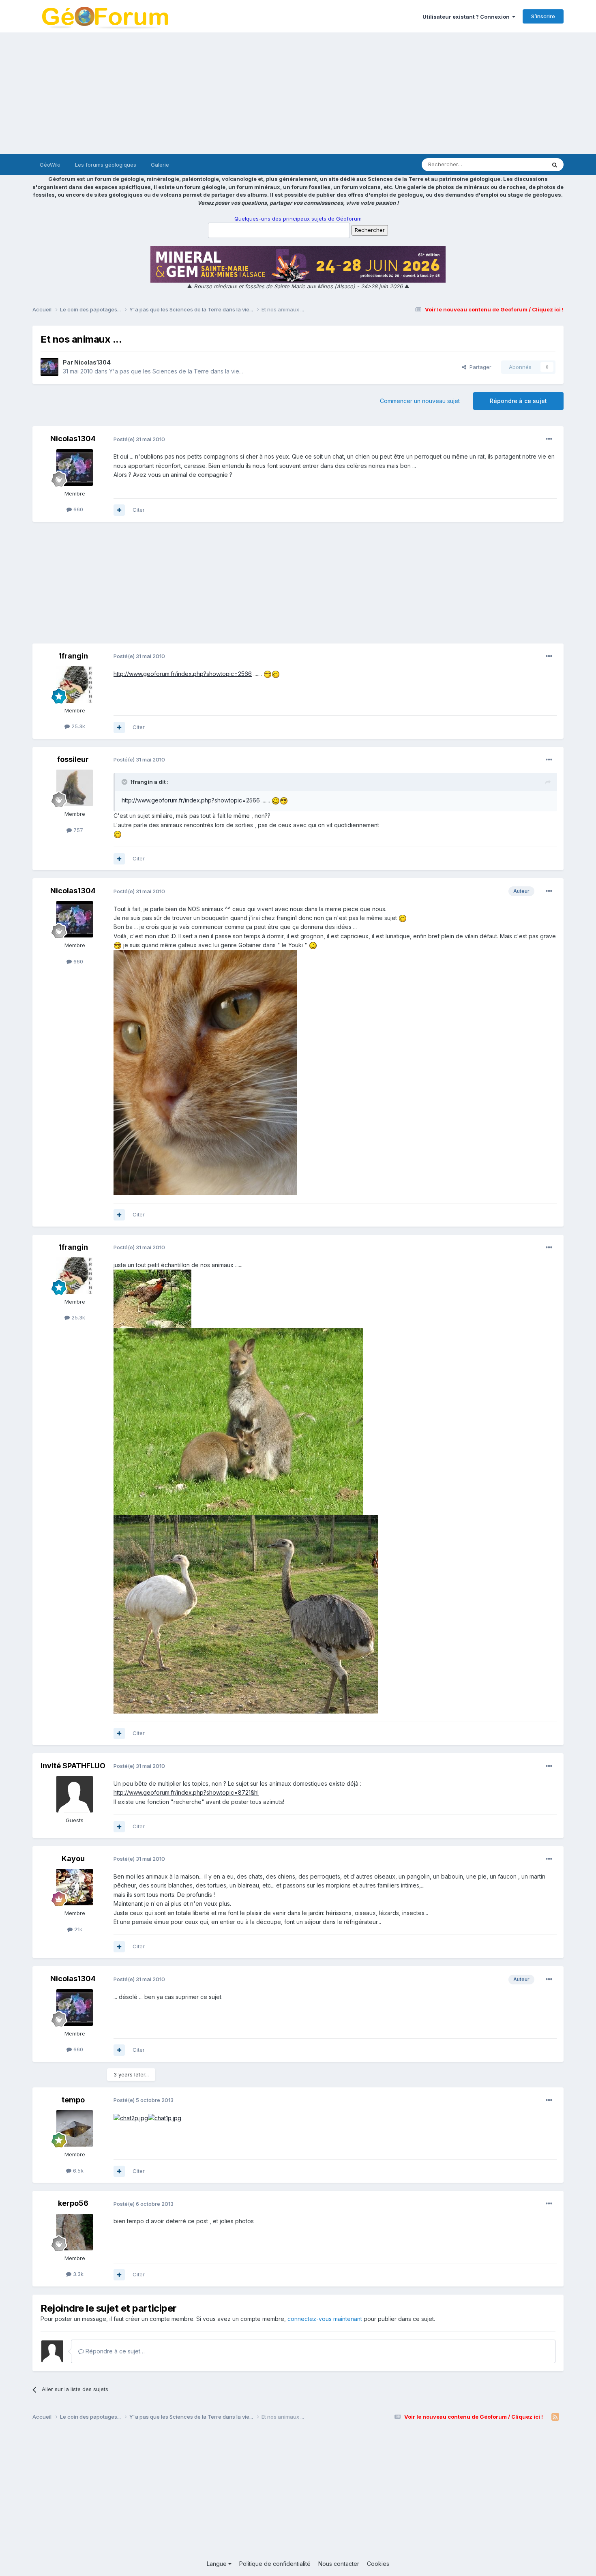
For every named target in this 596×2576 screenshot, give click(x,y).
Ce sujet (525, 164)
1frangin (73, 656)
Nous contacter (339, 2564)
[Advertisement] (298, 93)
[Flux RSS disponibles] (555, 2417)
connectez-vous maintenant (325, 2319)
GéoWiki (50, 165)
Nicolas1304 (92, 362)
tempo (73, 2100)
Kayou (73, 1859)
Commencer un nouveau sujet (420, 401)
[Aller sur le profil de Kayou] (75, 1887)
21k (77, 1929)
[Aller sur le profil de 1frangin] (75, 684)
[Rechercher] (555, 165)
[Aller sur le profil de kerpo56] (75, 2232)
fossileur (73, 759)
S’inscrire (543, 16)
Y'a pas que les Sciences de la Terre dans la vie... (176, 371)
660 (77, 509)
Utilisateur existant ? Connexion (467, 17)
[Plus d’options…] (549, 439)
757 (77, 830)
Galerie (160, 165)
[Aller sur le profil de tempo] (75, 2128)
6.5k (77, 2171)
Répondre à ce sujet (518, 401)
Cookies (378, 2564)
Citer (139, 510)
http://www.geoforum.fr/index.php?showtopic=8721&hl (186, 1792)
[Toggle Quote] (125, 782)
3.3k (77, 2274)
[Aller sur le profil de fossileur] (75, 788)
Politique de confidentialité (275, 2564)
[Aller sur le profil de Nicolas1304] (49, 367)
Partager (479, 367)
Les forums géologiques (106, 165)
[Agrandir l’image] (268, 674)
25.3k (77, 726)
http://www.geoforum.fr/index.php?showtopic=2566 (183, 674)
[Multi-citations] (119, 510)
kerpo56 (73, 2203)
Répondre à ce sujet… (114, 2351)
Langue (218, 2564)
